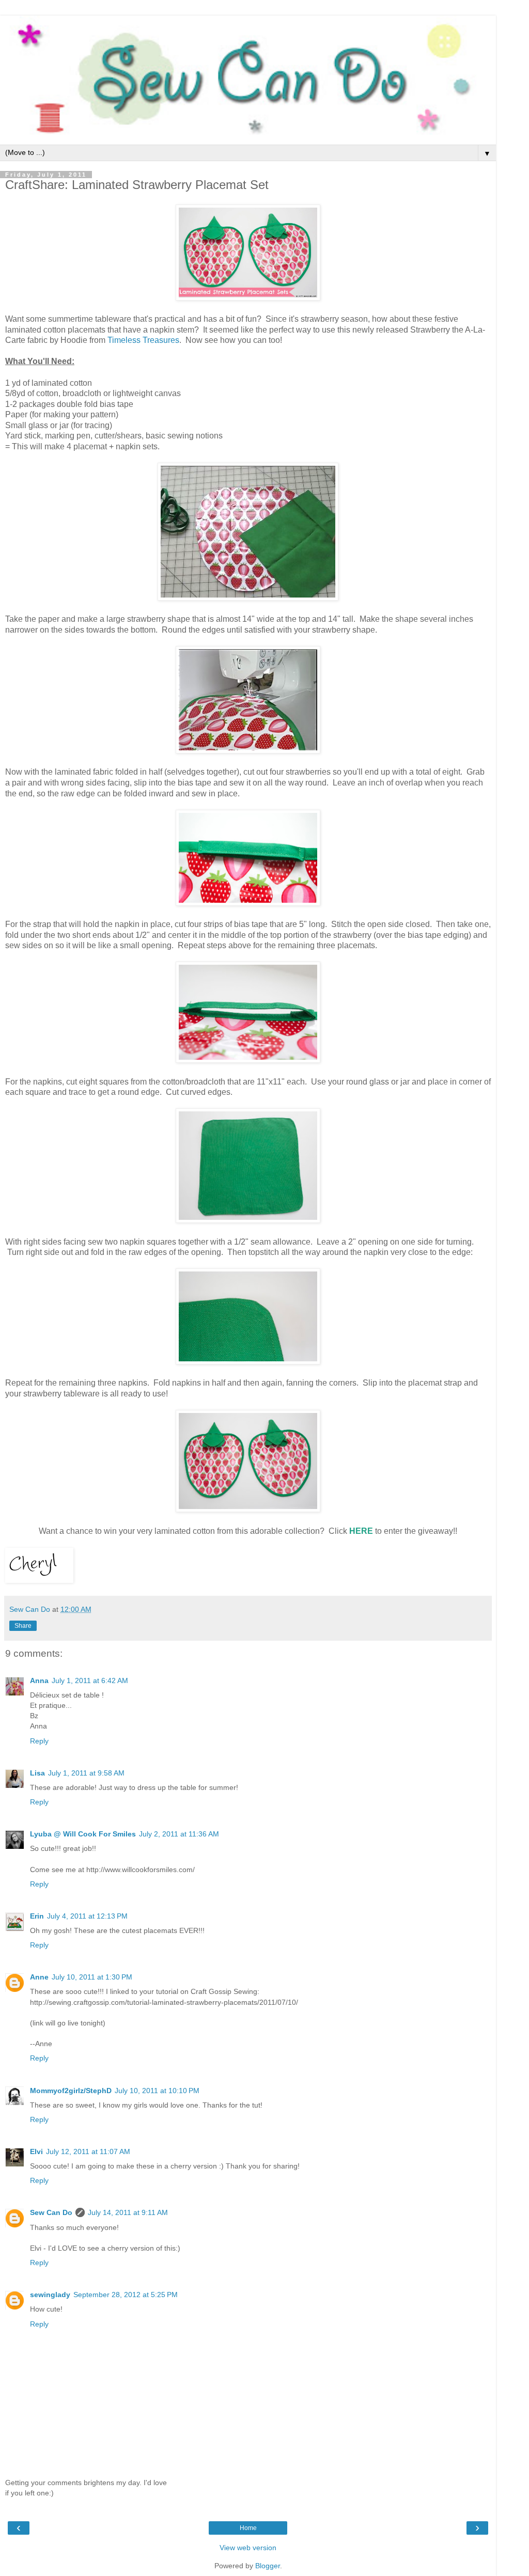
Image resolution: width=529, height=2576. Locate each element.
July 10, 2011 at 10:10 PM (157, 2091)
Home (248, 2528)
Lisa (37, 1773)
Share (23, 1626)
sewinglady (50, 2295)
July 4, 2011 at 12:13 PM (87, 1916)
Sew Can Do (51, 2212)
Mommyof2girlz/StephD (71, 2091)
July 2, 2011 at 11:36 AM (179, 1834)
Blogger (268, 2566)
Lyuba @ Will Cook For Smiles (83, 1834)
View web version (248, 2548)
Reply (39, 1741)
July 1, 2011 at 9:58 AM (86, 1773)
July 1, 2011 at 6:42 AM (90, 1680)
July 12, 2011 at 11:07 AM (88, 2151)
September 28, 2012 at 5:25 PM (126, 2295)
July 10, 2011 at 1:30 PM (92, 1977)
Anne (39, 1977)
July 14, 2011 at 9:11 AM (128, 2212)
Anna (39, 1680)
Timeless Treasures (143, 340)
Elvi (36, 2151)
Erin (37, 1916)
